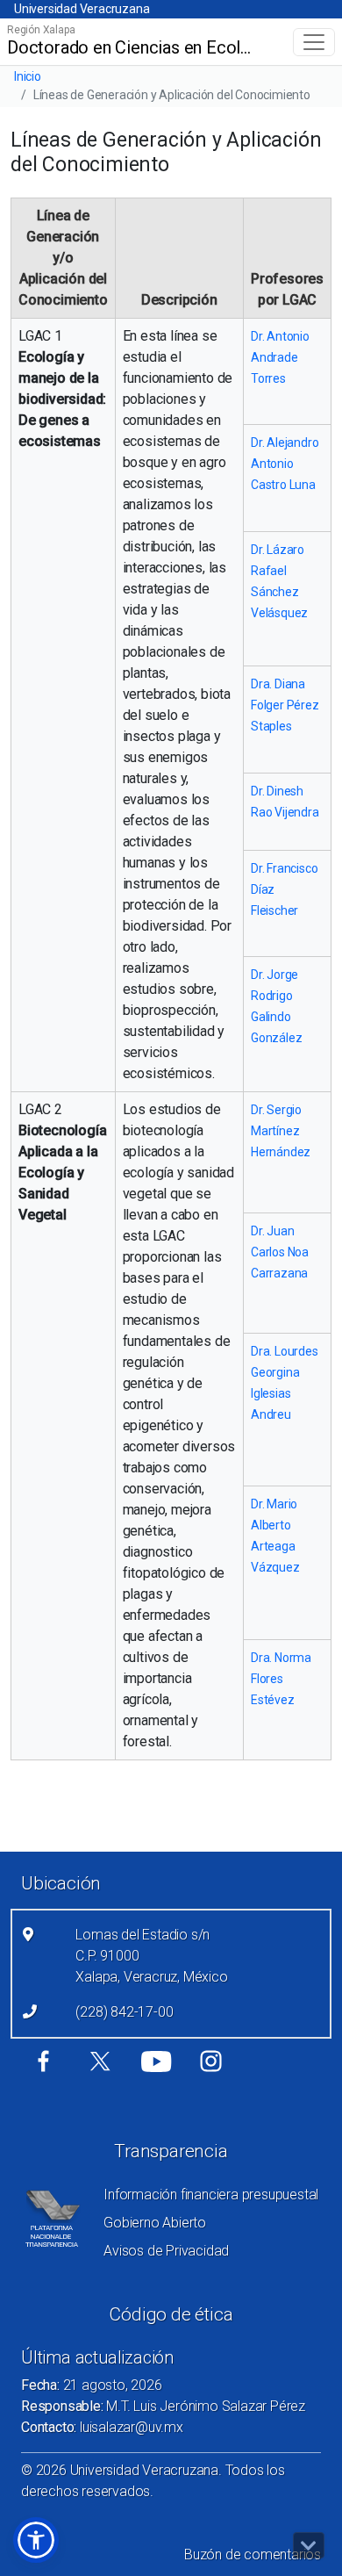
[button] (36, 2540)
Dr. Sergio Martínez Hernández (281, 1131)
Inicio (28, 76)
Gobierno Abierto (155, 2223)
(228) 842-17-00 (124, 2012)
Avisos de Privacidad (166, 2251)
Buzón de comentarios (253, 2554)
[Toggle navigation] (314, 42)
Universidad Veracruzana (82, 9)
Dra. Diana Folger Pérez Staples (285, 705)
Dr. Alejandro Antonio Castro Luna (285, 464)
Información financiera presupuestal (211, 2195)
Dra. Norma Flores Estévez (281, 1679)
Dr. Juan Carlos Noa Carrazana (280, 1252)
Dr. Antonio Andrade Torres (280, 357)
